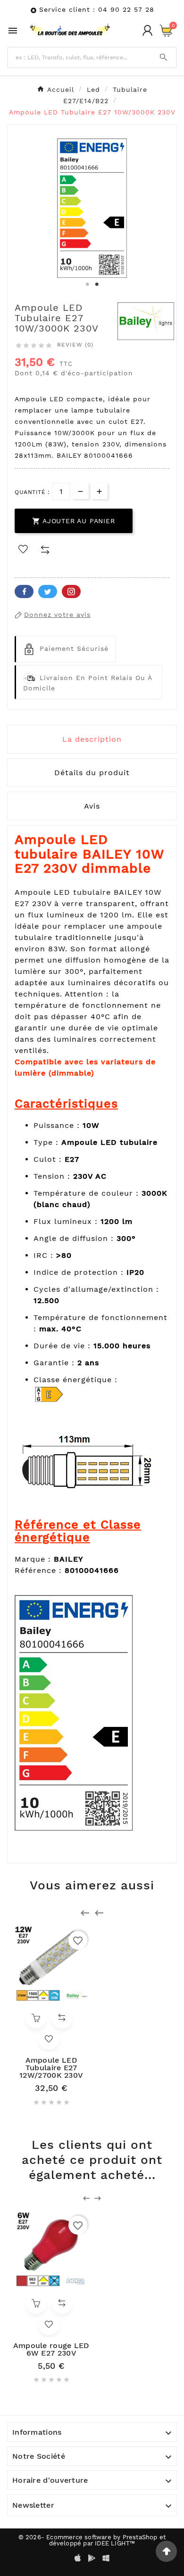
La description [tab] (92, 739)
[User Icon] (147, 30)
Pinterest (71, 591)
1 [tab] (87, 284)
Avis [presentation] (92, 806)
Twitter (48, 591)
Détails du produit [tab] (92, 773)
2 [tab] (97, 284)
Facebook (24, 591)
